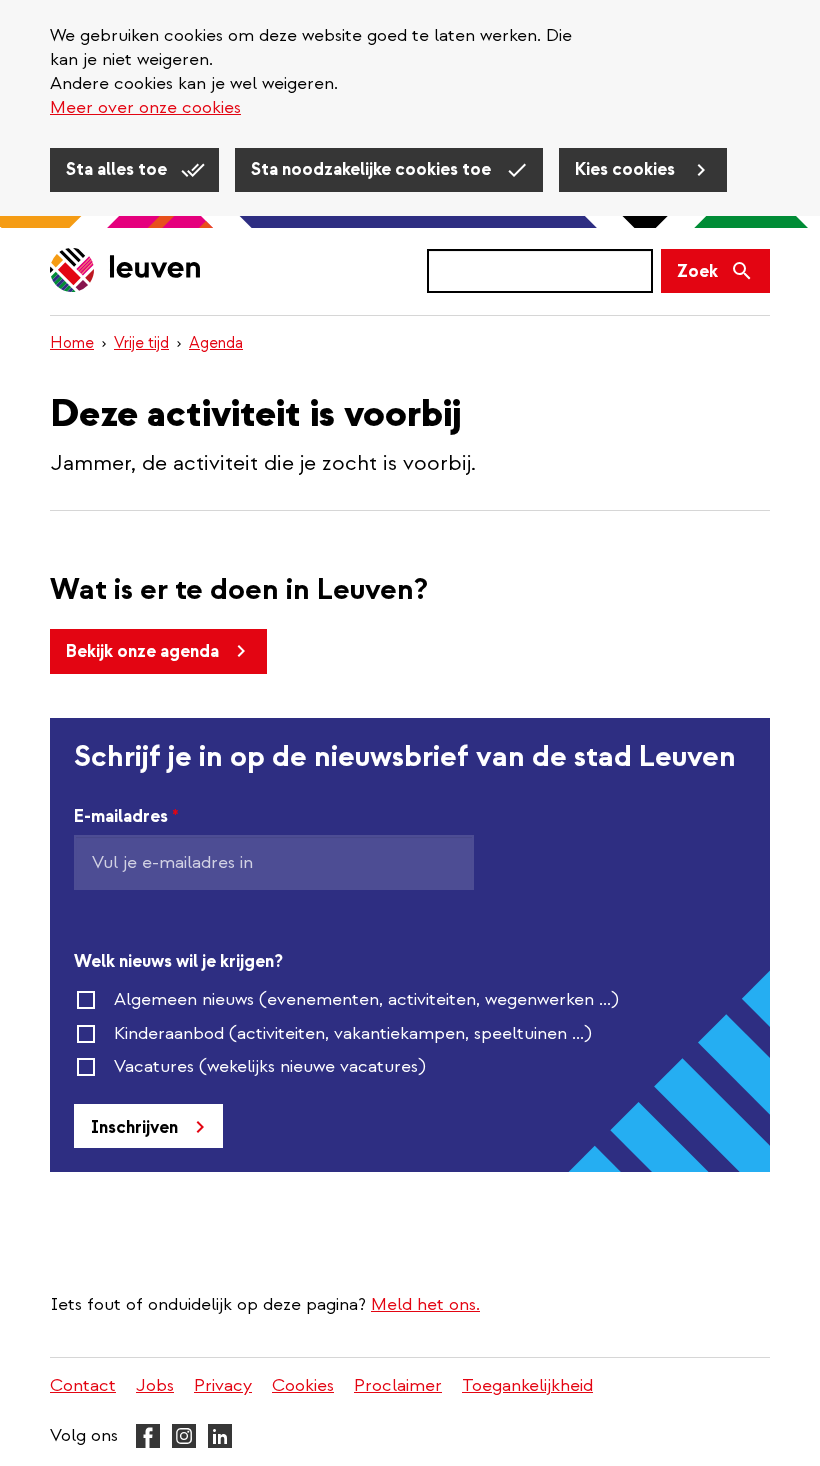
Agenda (216, 343)
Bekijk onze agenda (142, 651)
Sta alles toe (118, 169)
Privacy (223, 1385)
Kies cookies (627, 169)
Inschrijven (134, 1127)
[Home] (126, 271)
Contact (83, 1385)
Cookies (303, 1385)
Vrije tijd (141, 343)
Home (72, 343)
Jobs (155, 1385)
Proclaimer (398, 1385)
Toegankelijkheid (527, 1385)
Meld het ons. (425, 1304)
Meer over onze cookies (145, 107)
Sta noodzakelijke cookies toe (373, 169)
